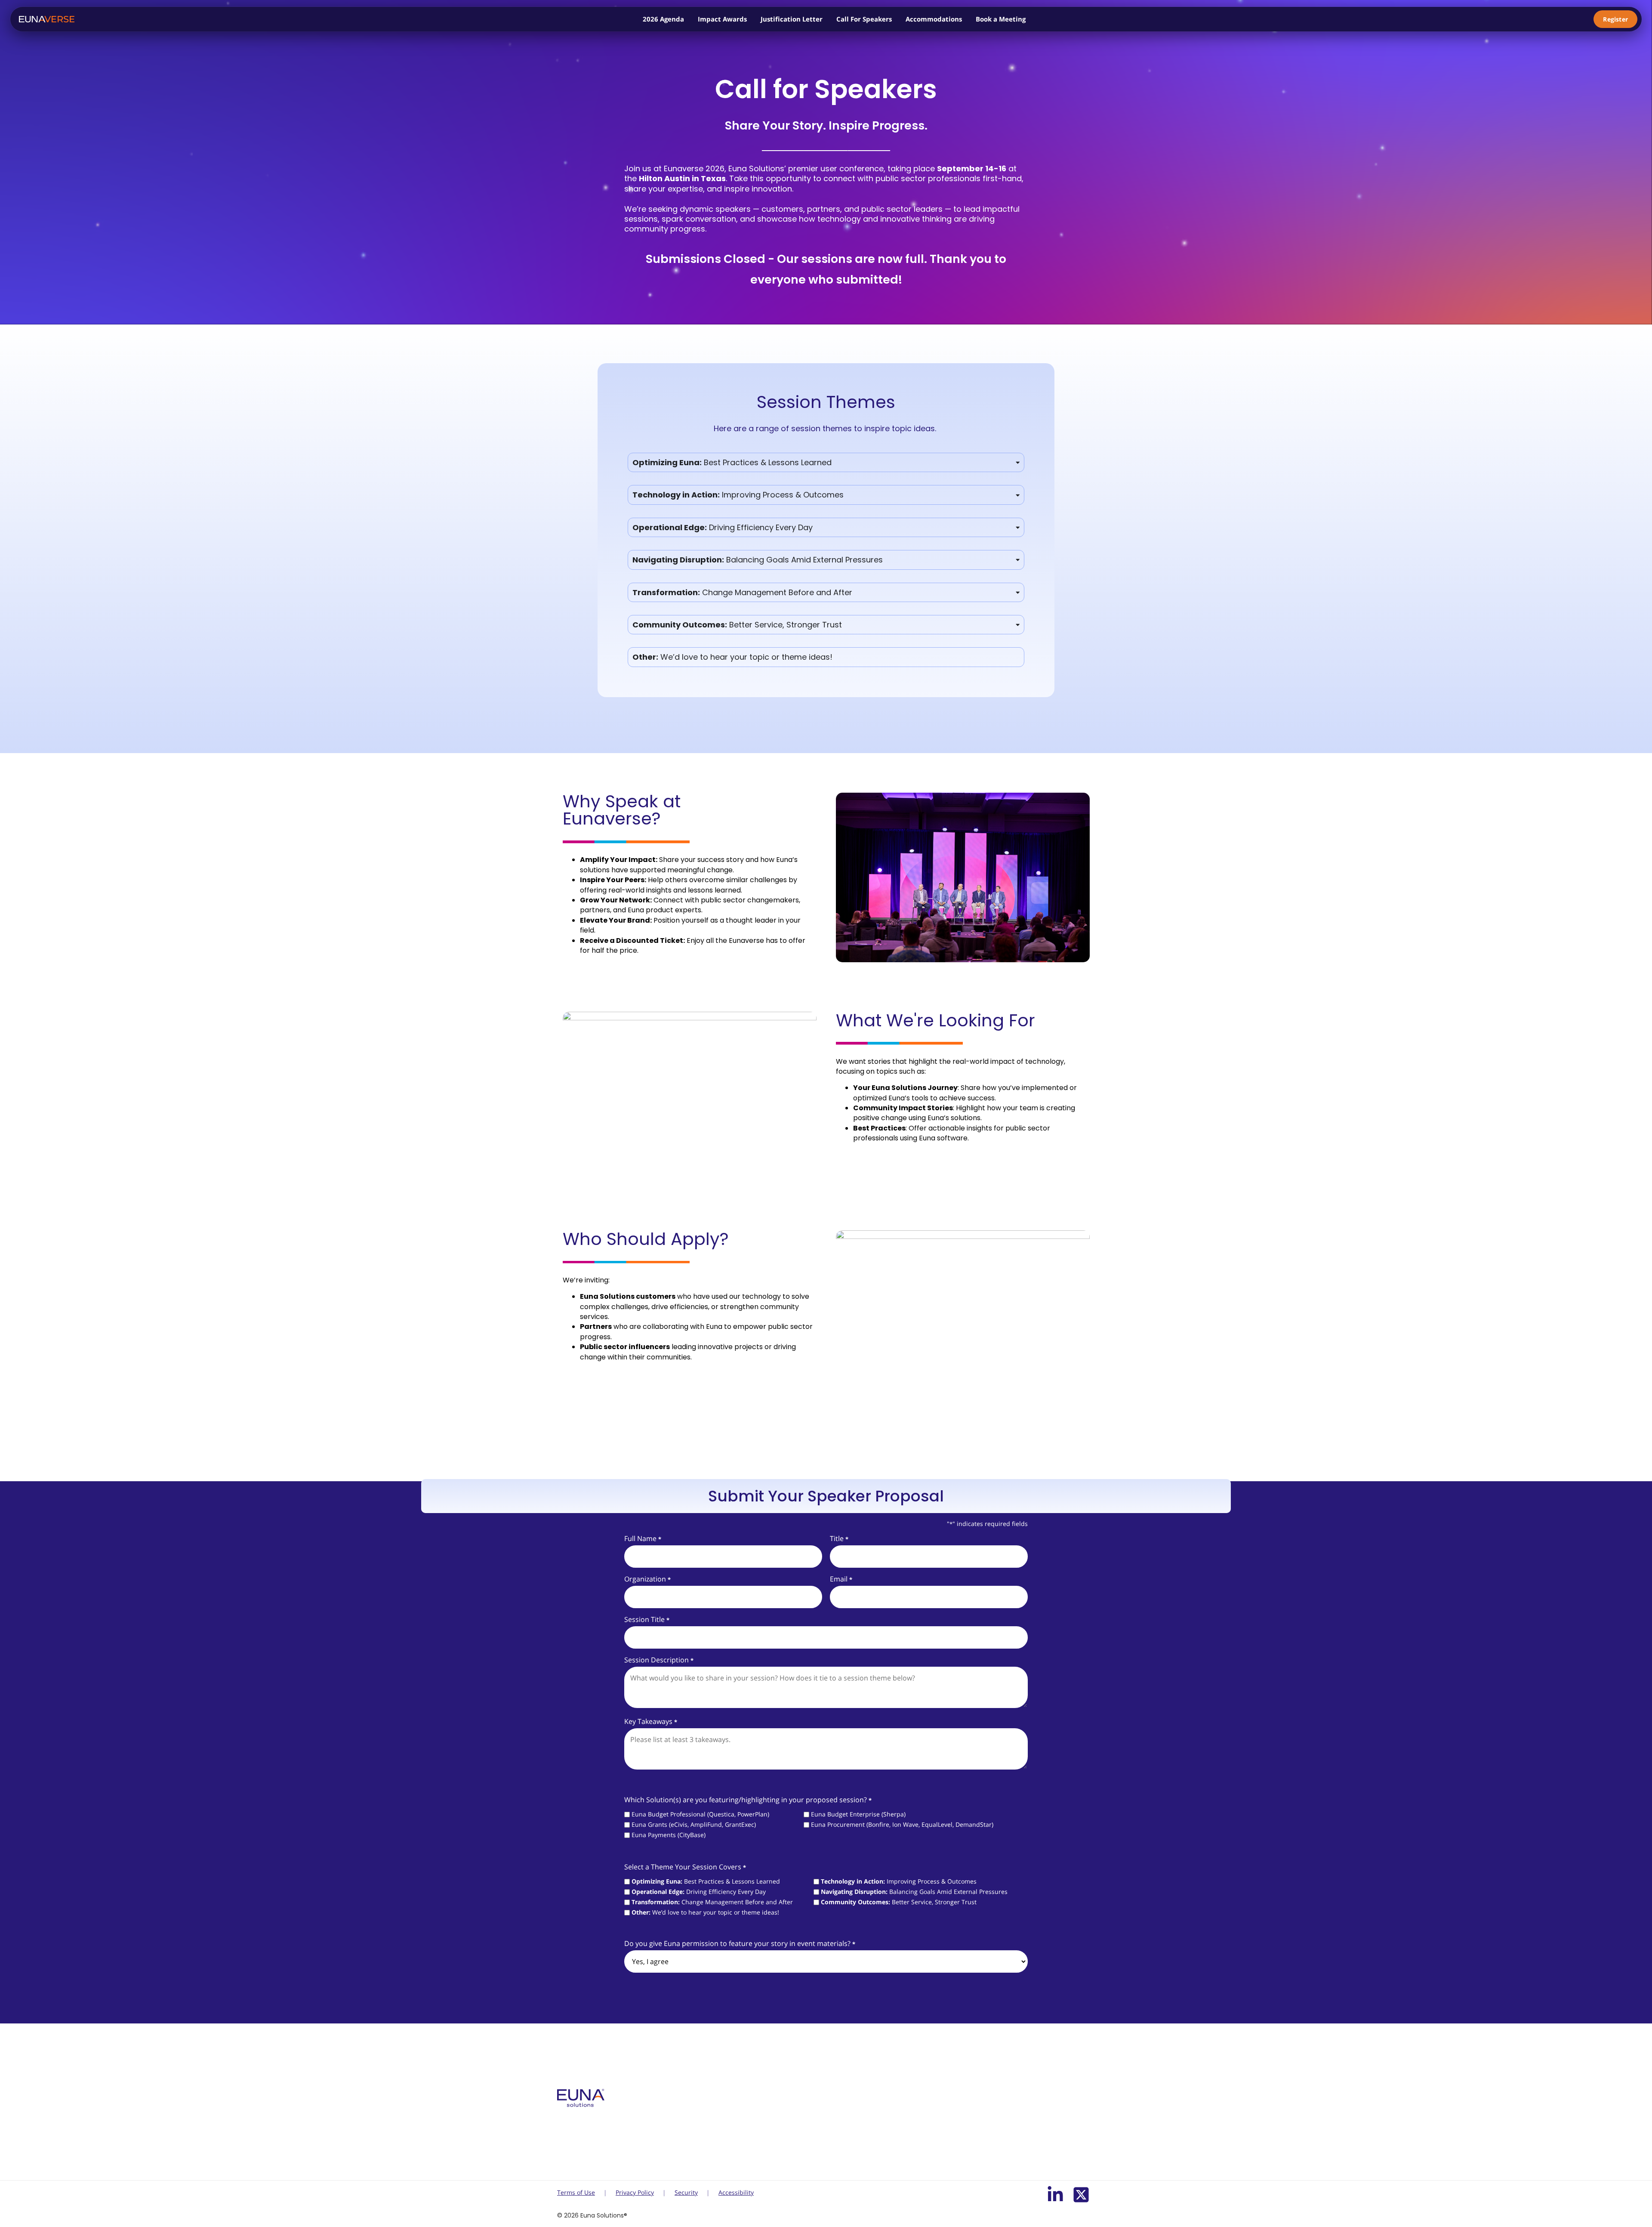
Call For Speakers (864, 19)
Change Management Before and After (712, 1902)
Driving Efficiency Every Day (699, 1892)
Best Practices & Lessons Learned (706, 1881)
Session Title (647, 1619)
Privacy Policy (635, 2192)
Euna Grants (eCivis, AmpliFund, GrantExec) (694, 1825)
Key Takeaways (650, 1721)
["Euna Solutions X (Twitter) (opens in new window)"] (1081, 2195)
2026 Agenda (663, 19)
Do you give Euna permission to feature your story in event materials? (740, 1943)
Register (1615, 19)
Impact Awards (722, 19)
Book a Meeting (1001, 19)
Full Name (643, 1538)
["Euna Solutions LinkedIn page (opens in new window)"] (1055, 2195)
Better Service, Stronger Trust (899, 1902)
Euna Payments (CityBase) (669, 1835)
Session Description (659, 1660)
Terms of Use (576, 2192)
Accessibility (736, 2192)
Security (686, 2192)
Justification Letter (792, 19)
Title (839, 1538)
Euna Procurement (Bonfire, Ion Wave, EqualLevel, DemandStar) (902, 1825)
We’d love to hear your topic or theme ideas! (705, 1912)
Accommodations (934, 19)
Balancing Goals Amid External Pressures (914, 1892)
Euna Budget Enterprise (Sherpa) (858, 1814)
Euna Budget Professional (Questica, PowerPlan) (700, 1814)
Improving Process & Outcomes (899, 1881)
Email (841, 1579)
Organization (647, 1579)
